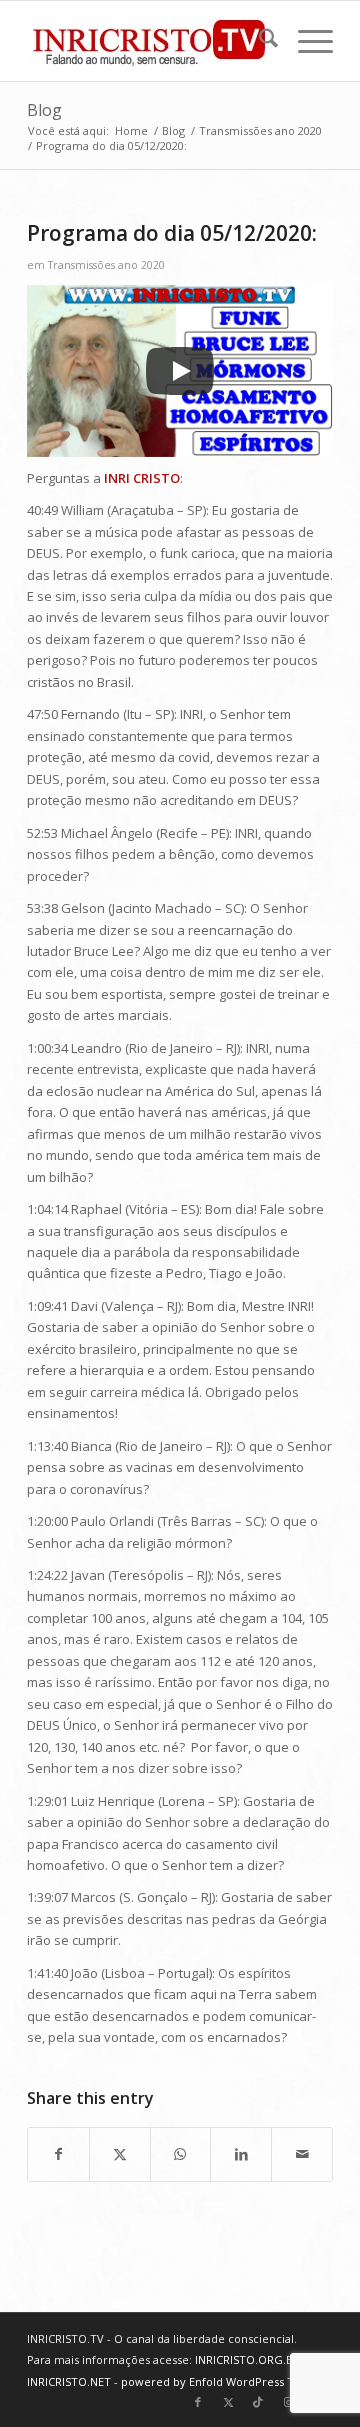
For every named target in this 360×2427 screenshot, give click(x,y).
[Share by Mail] (302, 2154)
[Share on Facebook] (58, 2154)
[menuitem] (258, 41)
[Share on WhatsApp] (181, 2154)
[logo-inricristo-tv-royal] (149, 41)
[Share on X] (120, 2154)
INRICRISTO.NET (69, 2381)
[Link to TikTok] (258, 2402)
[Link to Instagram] (288, 2402)
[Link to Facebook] (198, 2402)
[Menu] (305, 41)
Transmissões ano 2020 (106, 265)
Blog (44, 110)
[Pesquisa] (258, 41)
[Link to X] (228, 2402)
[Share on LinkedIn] (241, 2154)
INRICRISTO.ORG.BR (247, 2359)
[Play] (180, 371)
